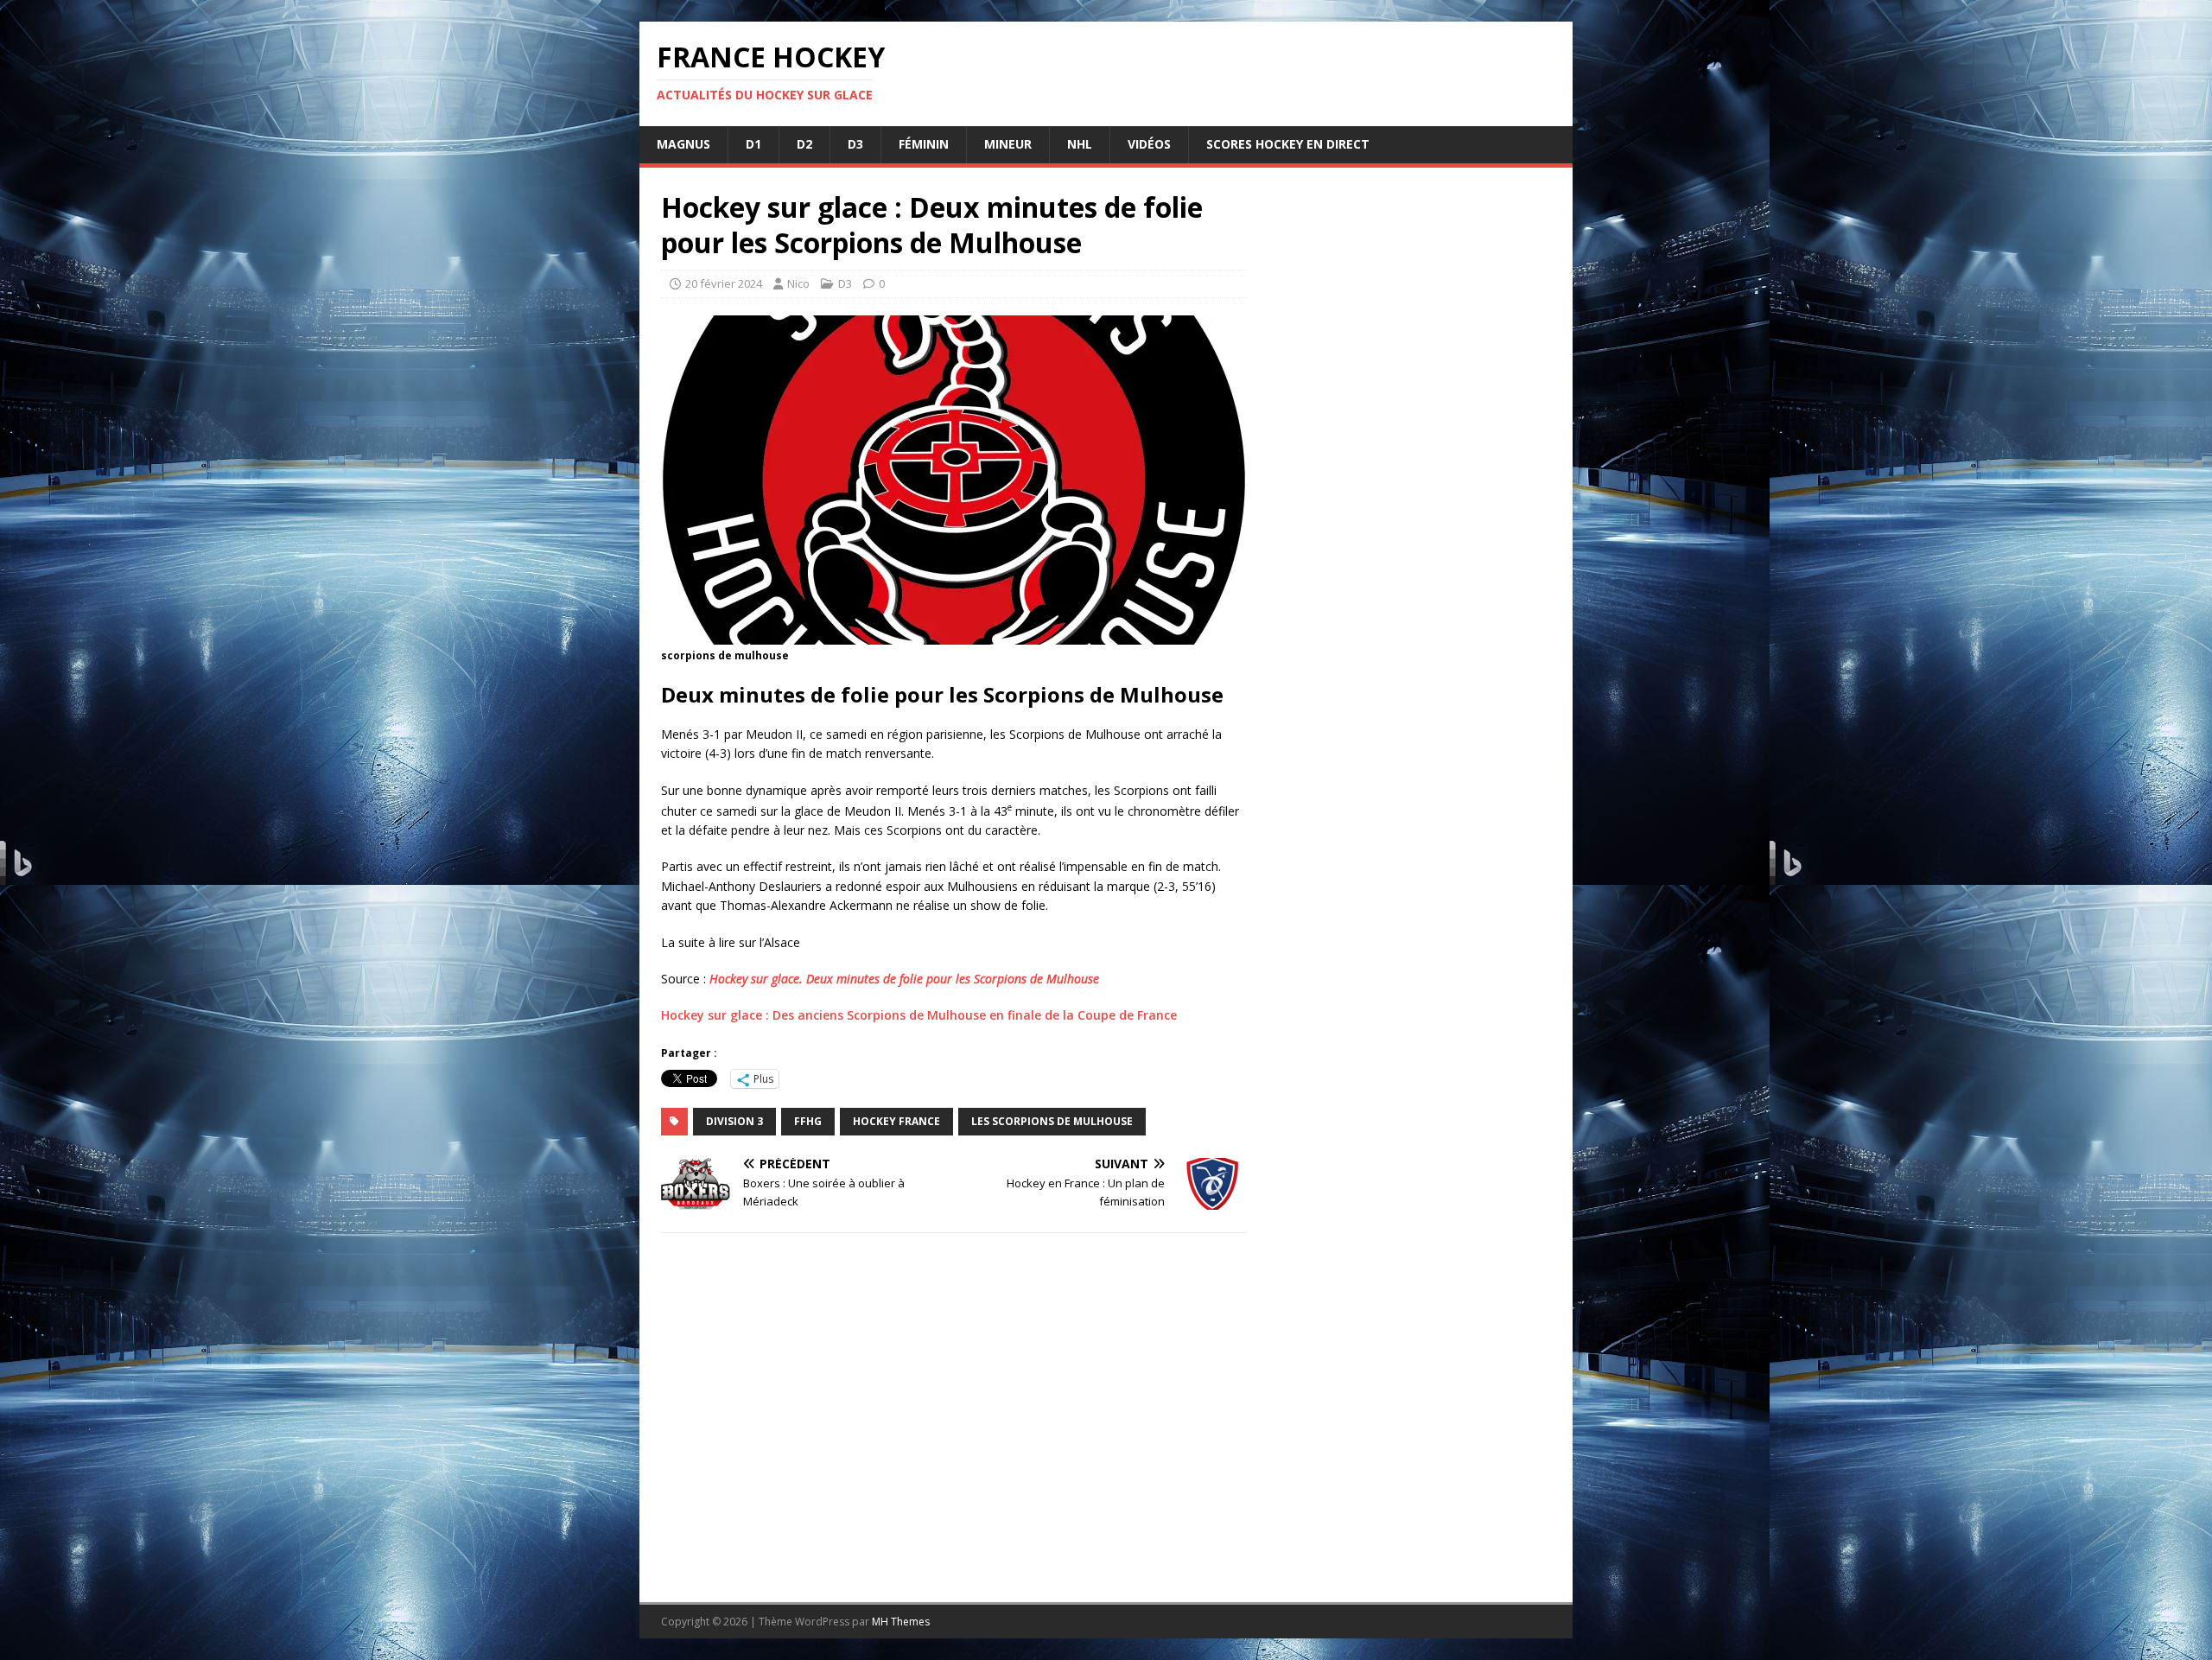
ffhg (808, 1121)
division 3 (734, 1121)
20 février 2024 (724, 283)
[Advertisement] (1410, 863)
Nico (798, 283)
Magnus (683, 144)
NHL (1080, 144)
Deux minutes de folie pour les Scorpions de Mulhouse (942, 694)
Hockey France (896, 1121)
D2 (804, 144)
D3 (855, 144)
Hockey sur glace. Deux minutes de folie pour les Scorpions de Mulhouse (904, 979)
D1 (753, 144)
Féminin (924, 144)
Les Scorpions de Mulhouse (1052, 1121)
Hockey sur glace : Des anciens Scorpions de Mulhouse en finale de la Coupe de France (919, 1015)
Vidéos (1149, 144)
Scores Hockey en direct (1288, 144)
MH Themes (901, 1622)
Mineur (1008, 144)
